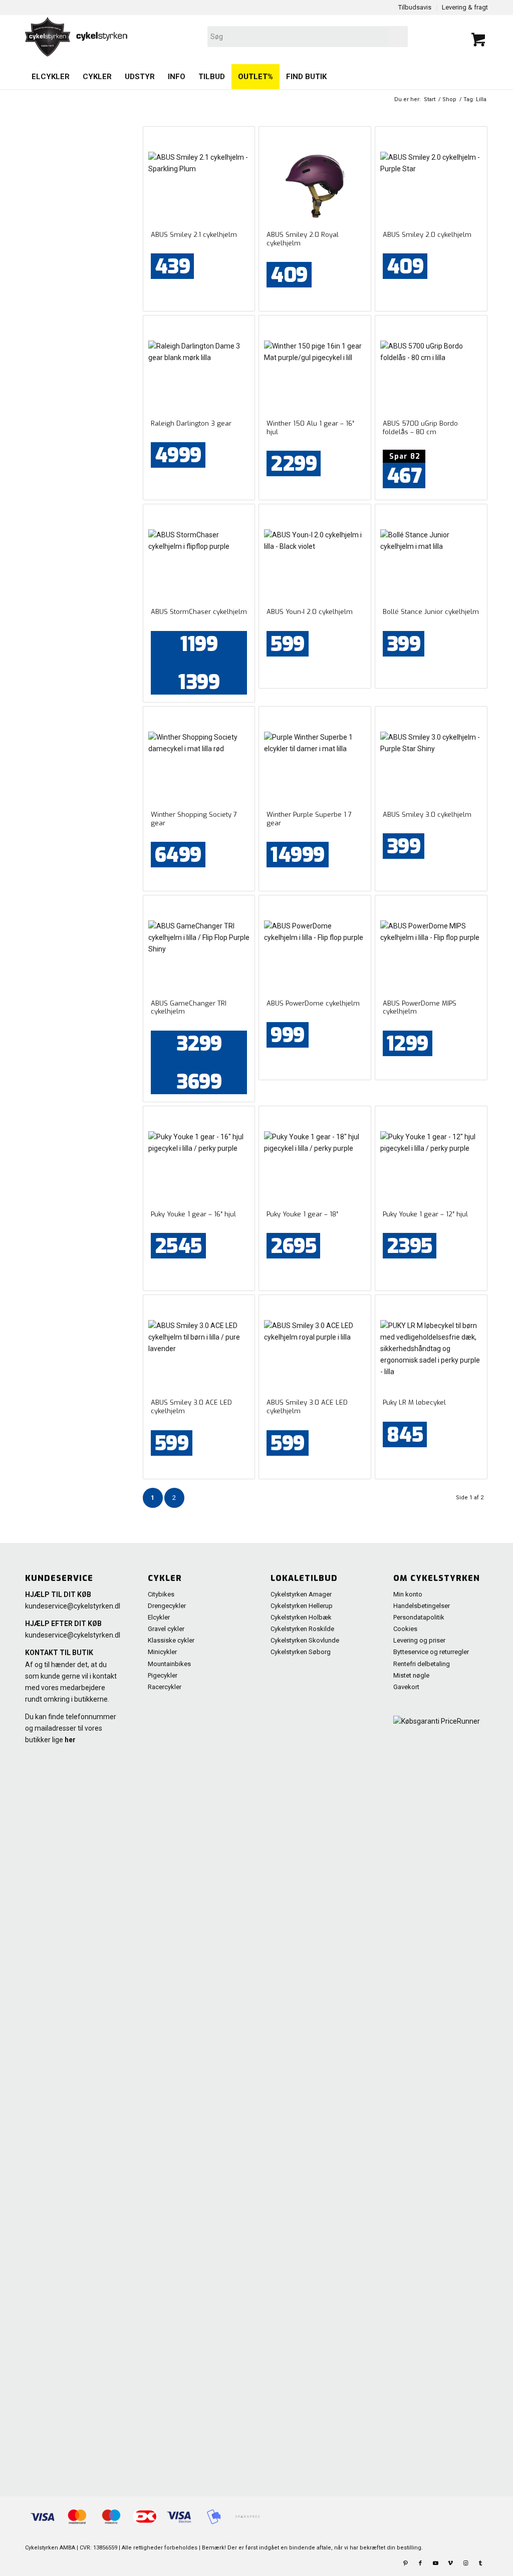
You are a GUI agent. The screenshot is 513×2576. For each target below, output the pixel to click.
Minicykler (162, 1652)
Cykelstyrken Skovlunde (305, 1640)
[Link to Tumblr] (480, 2563)
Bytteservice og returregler (431, 1652)
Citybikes (161, 1594)
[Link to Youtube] (435, 2563)
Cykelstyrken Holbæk (301, 1617)
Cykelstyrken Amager (301, 1594)
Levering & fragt (465, 7)
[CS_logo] (164, 37)
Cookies (405, 1629)
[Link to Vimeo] (450, 2563)
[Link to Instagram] (465, 2563)
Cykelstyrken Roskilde (302, 1629)
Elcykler (159, 1617)
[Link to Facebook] (420, 2563)
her (70, 1740)
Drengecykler (167, 1606)
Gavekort (406, 1687)
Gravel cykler (166, 1629)
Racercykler (165, 1687)
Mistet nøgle (411, 1675)
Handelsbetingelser (422, 1606)
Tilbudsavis (415, 7)
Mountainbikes (169, 1664)
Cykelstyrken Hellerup (302, 1606)
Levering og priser (419, 1640)
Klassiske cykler (171, 1640)
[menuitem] (51, 77)
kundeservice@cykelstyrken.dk (74, 1606)
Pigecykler (163, 1675)
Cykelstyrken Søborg (301, 1652)
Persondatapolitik (419, 1617)
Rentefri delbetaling (422, 1664)
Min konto (408, 1594)
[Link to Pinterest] (405, 2563)
